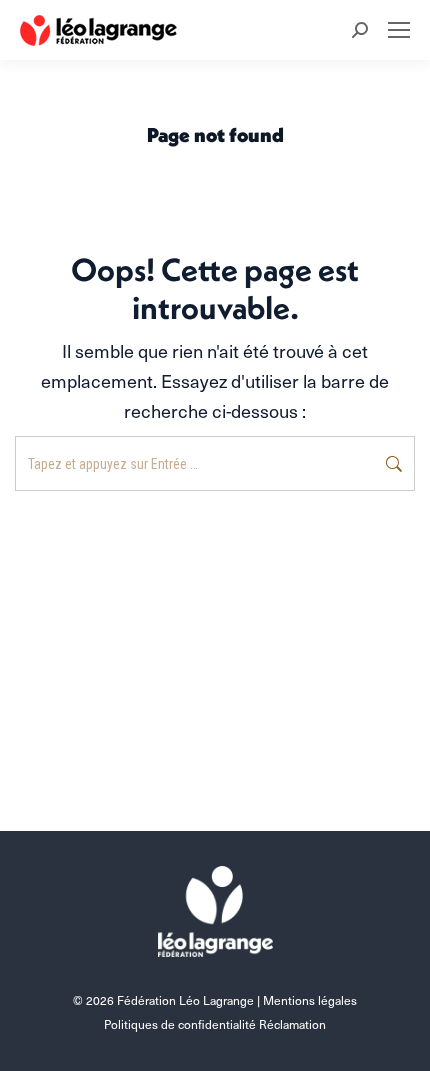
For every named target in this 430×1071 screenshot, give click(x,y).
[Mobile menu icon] (399, 30)
